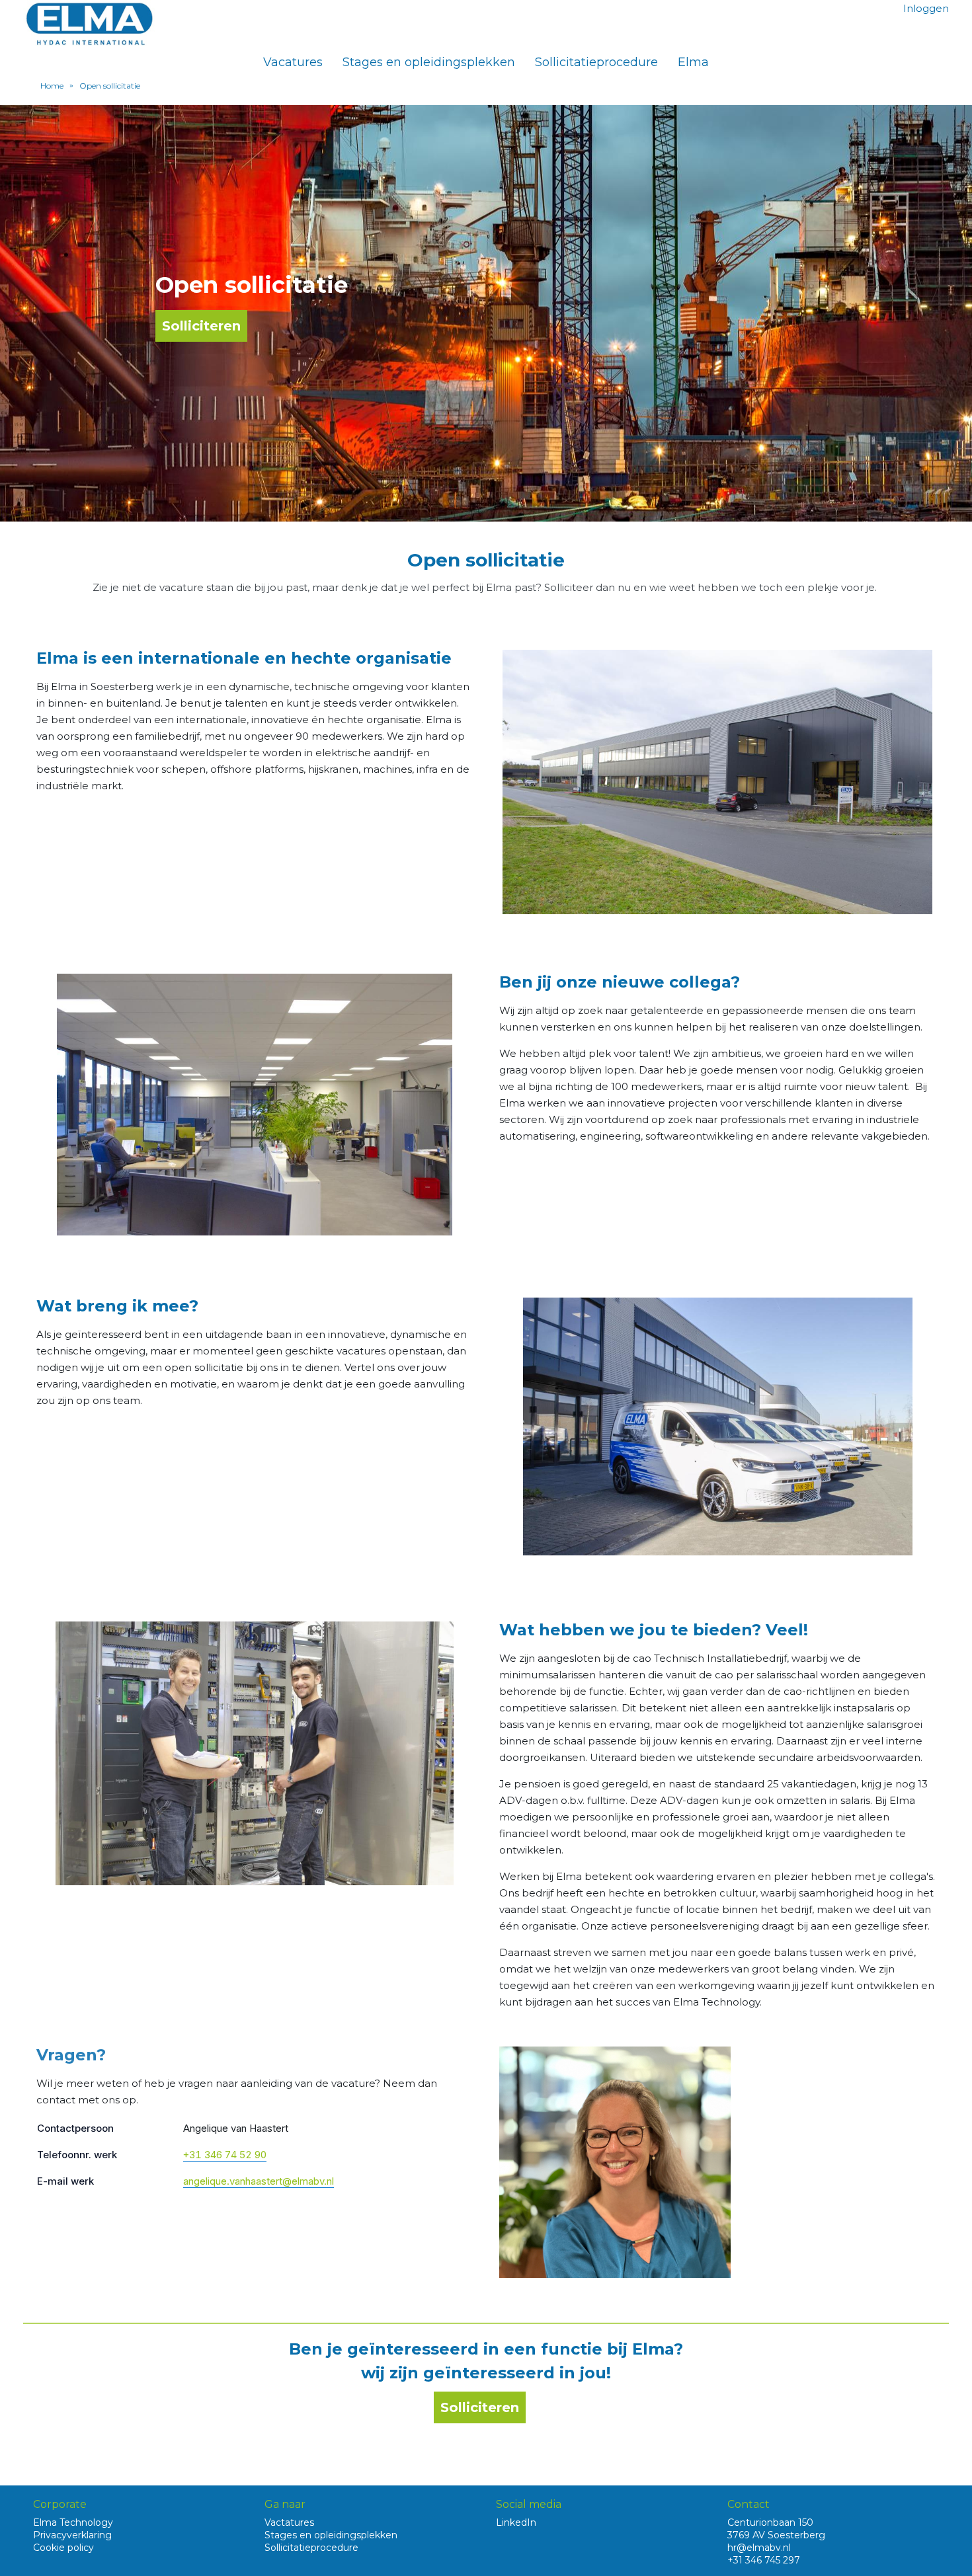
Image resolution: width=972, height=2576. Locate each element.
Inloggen (926, 8)
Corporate (60, 2504)
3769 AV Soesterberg (776, 2535)
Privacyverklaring (72, 2535)
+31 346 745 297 (764, 2560)
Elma (693, 62)
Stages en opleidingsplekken (429, 62)
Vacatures (293, 62)
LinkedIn (516, 2522)
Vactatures (289, 2522)
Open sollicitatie (110, 86)
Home (52, 86)
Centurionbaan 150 (770, 2522)
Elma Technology (73, 2522)
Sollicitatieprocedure (596, 62)
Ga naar (285, 2504)
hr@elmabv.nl (759, 2548)
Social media (529, 2504)
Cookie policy (63, 2548)
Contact (749, 2504)
